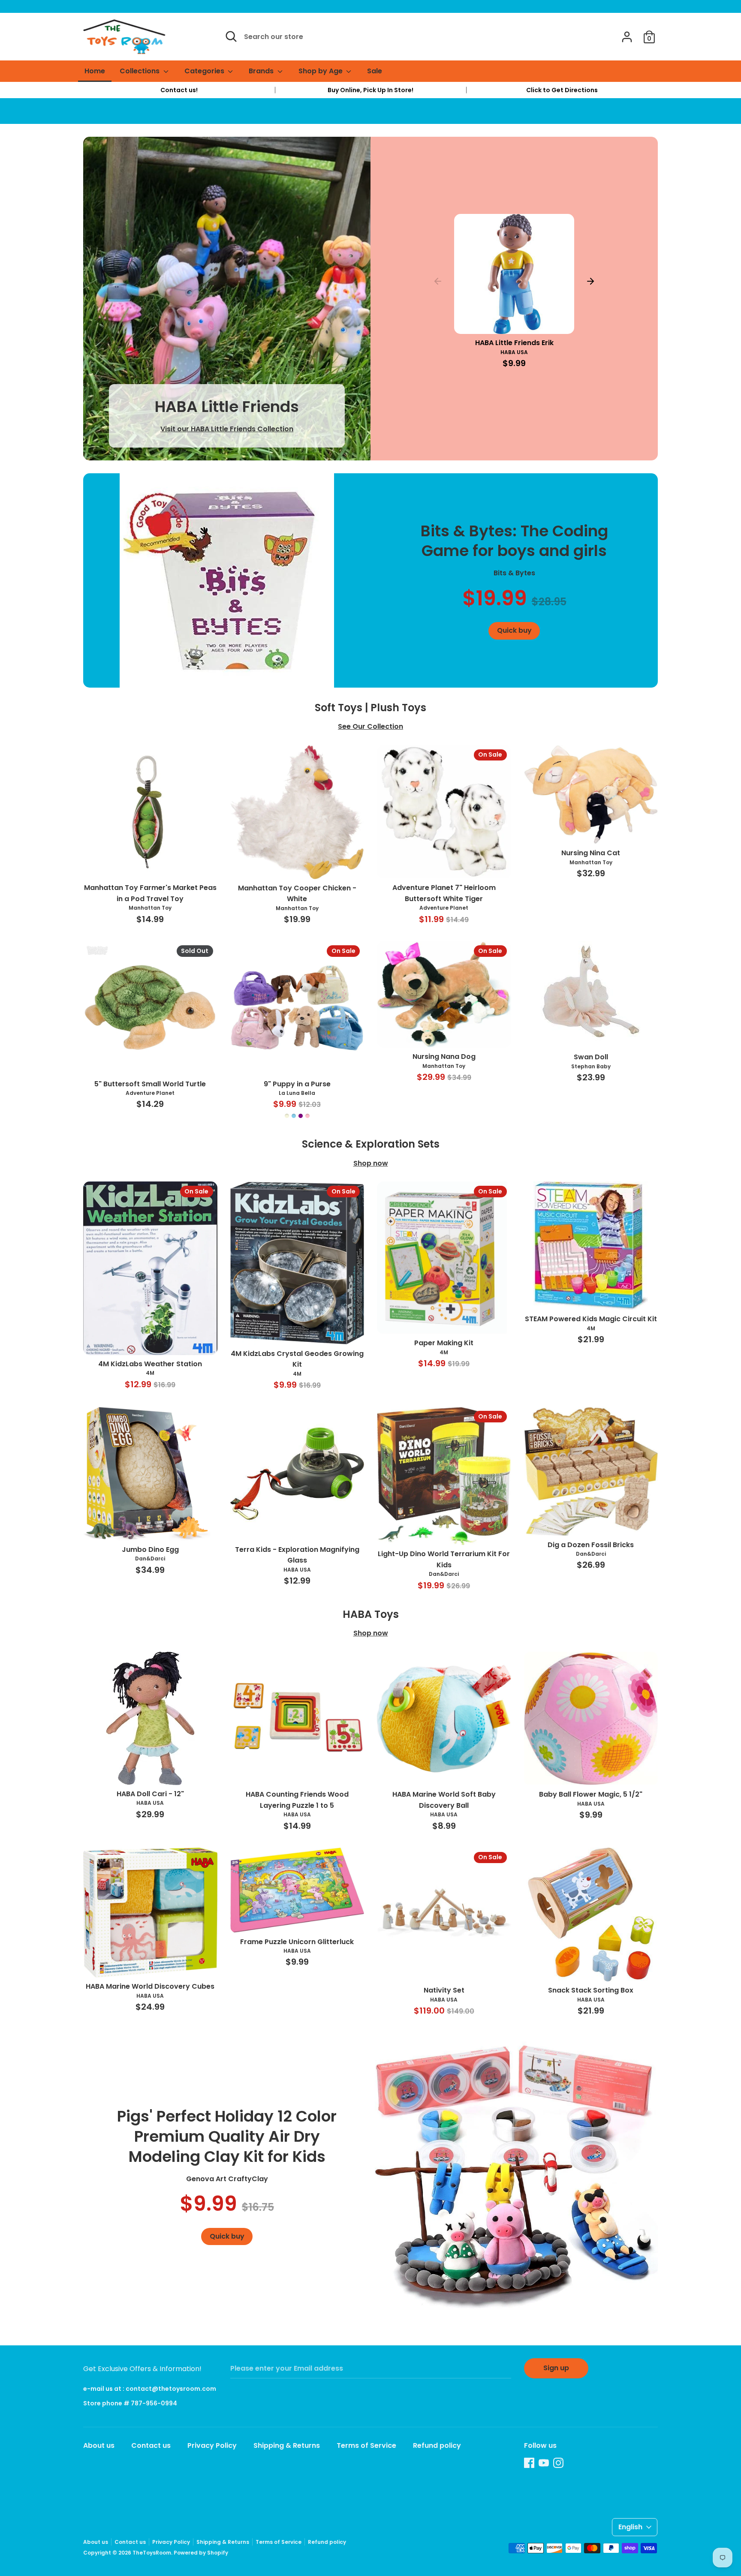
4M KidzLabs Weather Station (150, 1364)
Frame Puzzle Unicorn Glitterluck (297, 1942)
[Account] (627, 34)
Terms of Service (366, 2445)
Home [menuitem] (95, 71)
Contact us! (179, 90)
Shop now (371, 1163)
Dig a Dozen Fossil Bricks (591, 1545)
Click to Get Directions (562, 90)
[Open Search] (231, 36)
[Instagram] (558, 2463)
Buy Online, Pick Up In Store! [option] (370, 90)
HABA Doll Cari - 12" (150, 1794)
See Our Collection (370, 726)
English (630, 2527)
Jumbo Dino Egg (150, 1550)
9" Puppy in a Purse (297, 1084)
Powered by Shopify (201, 2553)
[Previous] (438, 281)
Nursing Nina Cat (591, 853)
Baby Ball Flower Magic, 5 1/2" (591, 1794)
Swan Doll (591, 1057)
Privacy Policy (212, 2445)
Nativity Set (444, 1990)
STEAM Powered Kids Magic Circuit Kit (591, 1319)
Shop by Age (321, 71)
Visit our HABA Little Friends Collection (227, 429)
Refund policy (437, 2445)
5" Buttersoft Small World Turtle (150, 1084)
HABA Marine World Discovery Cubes (150, 1986)
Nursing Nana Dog (444, 1057)
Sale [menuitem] (375, 71)
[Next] (590, 281)
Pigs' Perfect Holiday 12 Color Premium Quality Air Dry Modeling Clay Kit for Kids (227, 2136)
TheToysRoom (152, 2553)
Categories (205, 71)
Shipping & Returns (287, 2445)
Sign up (556, 2368)
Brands (262, 71)
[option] (179, 90)
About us (99, 2445)
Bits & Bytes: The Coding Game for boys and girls (514, 541)
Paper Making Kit (444, 1343)
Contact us (151, 2445)
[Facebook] (529, 2463)
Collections (140, 71)
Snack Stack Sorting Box (591, 1990)
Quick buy (515, 320)
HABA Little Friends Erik (514, 343)
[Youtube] (544, 2463)
